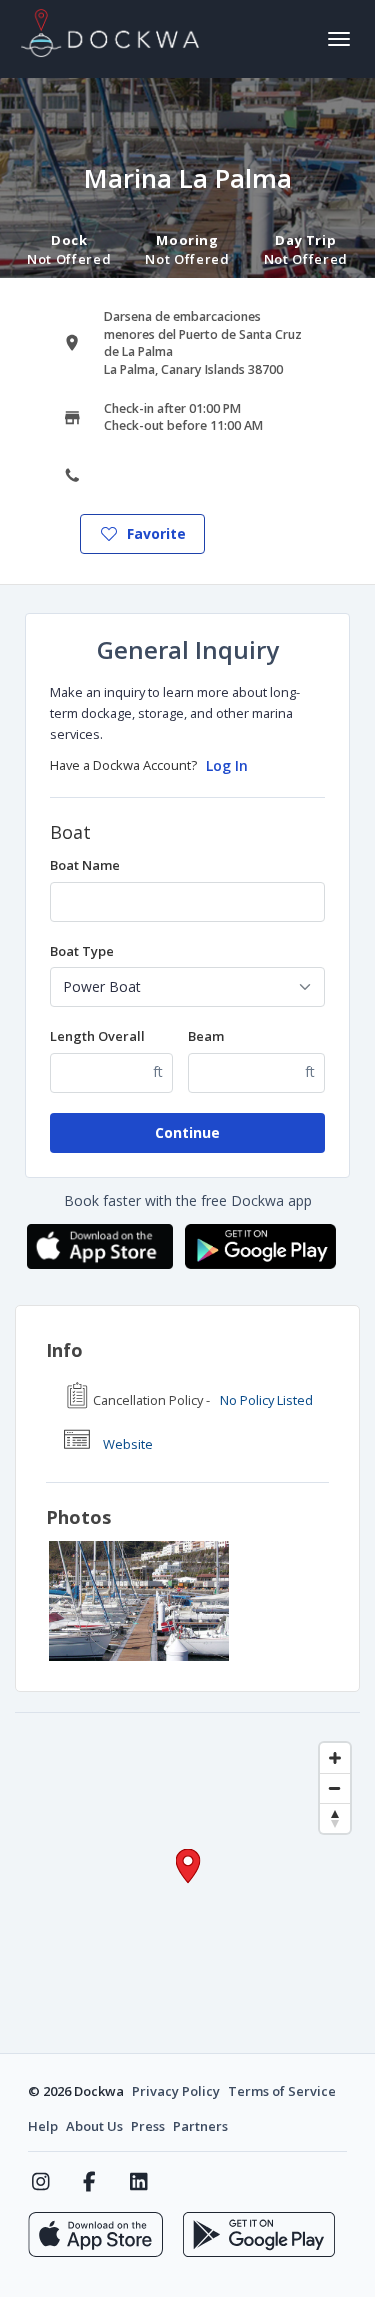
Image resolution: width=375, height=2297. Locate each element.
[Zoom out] (335, 1788)
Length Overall (97, 1036)
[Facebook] (89, 2182)
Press (148, 2126)
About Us (94, 2126)
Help (43, 2126)
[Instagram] (40, 2182)
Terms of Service (282, 2091)
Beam (206, 1036)
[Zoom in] (335, 1758)
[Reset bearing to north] (335, 1818)
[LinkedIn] (138, 2182)
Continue (187, 1132)
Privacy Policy (176, 2091)
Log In (227, 765)
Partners (200, 2126)
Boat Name (85, 865)
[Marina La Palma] (139, 1601)
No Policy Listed (266, 1400)
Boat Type (82, 951)
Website (128, 1444)
